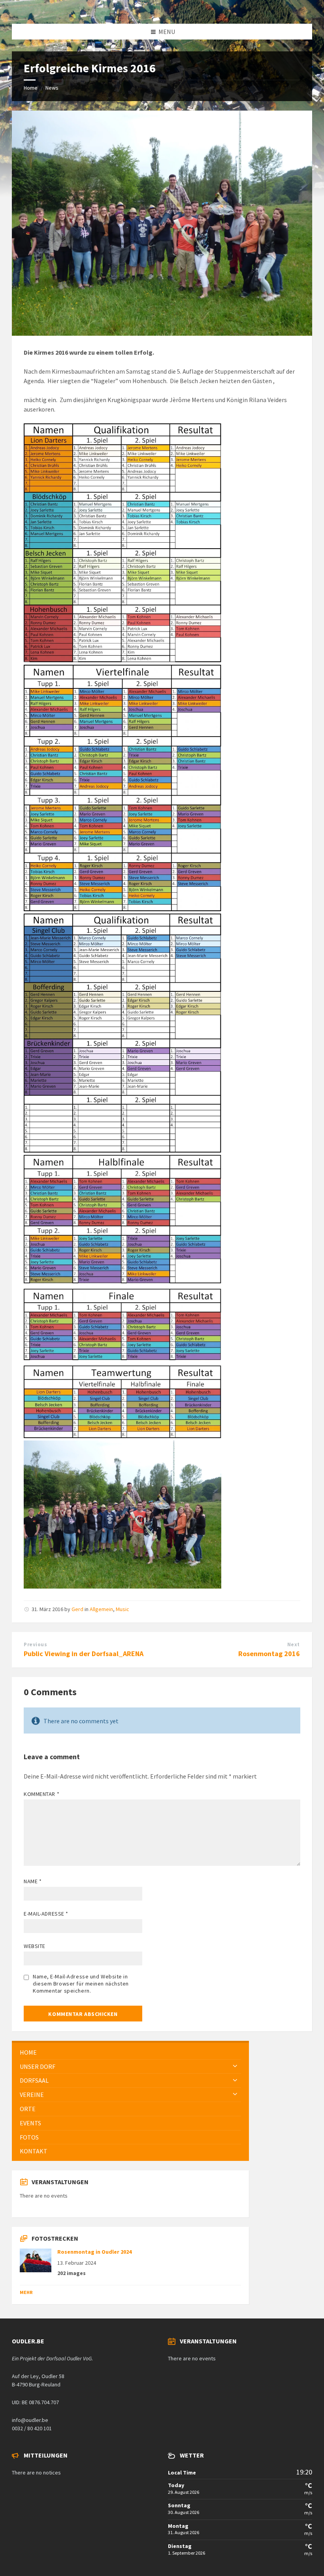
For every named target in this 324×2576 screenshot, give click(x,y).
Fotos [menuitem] (29, 2137)
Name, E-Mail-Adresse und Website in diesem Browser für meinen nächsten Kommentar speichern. (81, 1984)
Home (31, 88)
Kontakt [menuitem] (34, 2151)
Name (33, 1881)
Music (122, 1609)
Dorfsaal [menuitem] (34, 2080)
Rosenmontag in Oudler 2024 (94, 2252)
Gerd (77, 1609)
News (52, 88)
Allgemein (101, 1609)
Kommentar (41, 1794)
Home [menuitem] (28, 2052)
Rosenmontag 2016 (269, 1654)
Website (35, 1946)
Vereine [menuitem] (32, 2095)
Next (294, 1644)
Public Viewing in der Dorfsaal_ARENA (84, 1654)
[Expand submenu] (235, 2066)
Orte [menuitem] (28, 2109)
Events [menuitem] (30, 2123)
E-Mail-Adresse (46, 1914)
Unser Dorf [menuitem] (38, 2066)
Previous (35, 1644)
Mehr (26, 2292)
